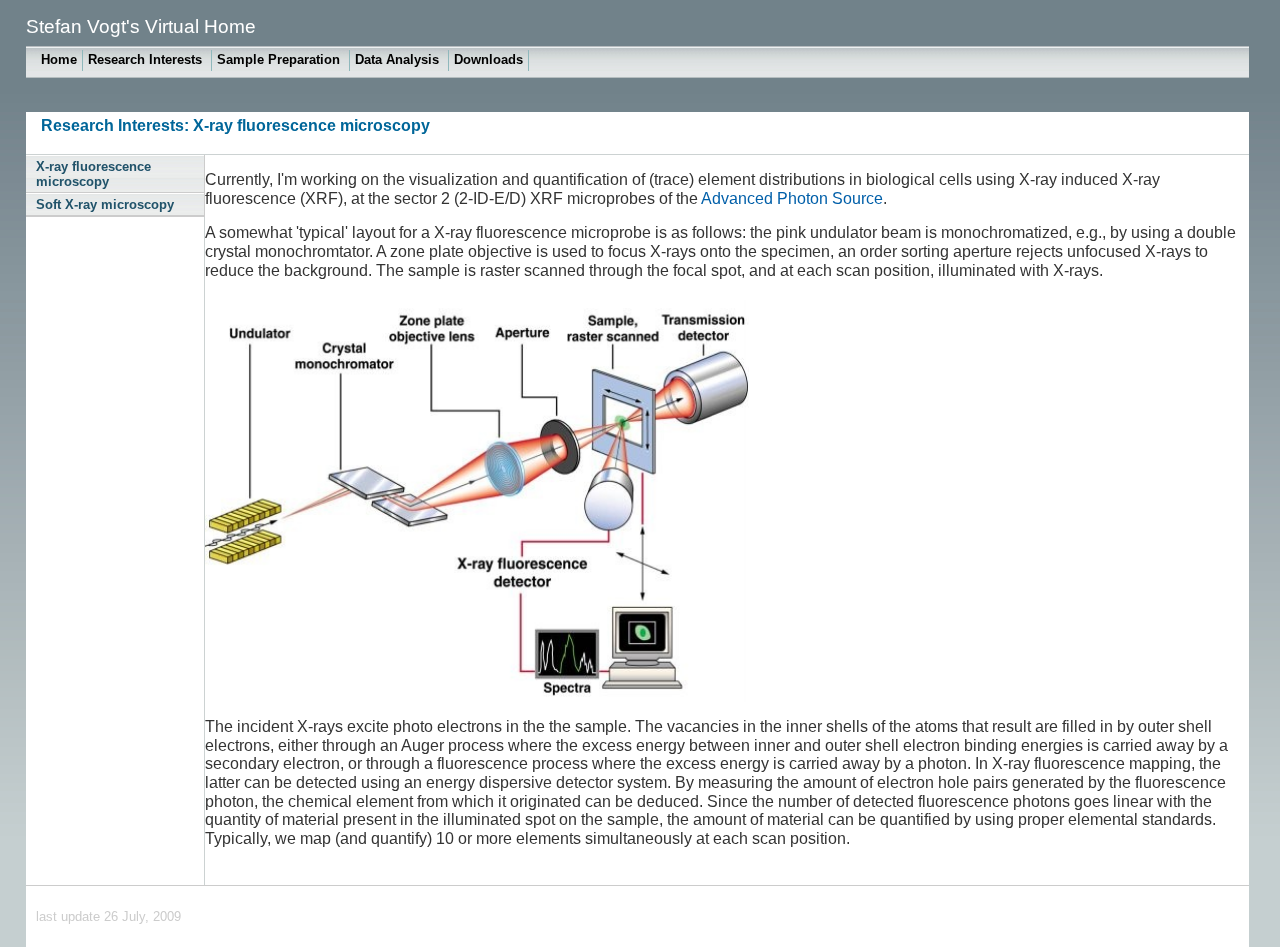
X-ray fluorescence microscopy (93, 174)
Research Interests (147, 59)
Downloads (488, 59)
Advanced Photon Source (792, 198)
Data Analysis (399, 59)
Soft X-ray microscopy (105, 204)
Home (59, 59)
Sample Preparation (280, 59)
